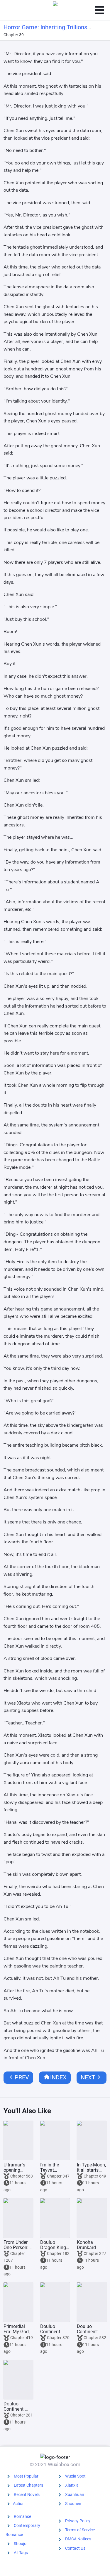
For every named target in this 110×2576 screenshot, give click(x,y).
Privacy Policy (78, 2521)
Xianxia (72, 2485)
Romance (22, 2516)
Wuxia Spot (75, 2476)
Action (19, 2504)
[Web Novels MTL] (55, 10)
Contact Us (75, 2548)
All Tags (21, 2553)
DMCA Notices (78, 2539)
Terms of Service (80, 2530)
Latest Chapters (28, 2485)
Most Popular (26, 2476)
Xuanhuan (75, 2494)
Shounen (73, 2504)
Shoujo (20, 2544)
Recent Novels (27, 2494)
